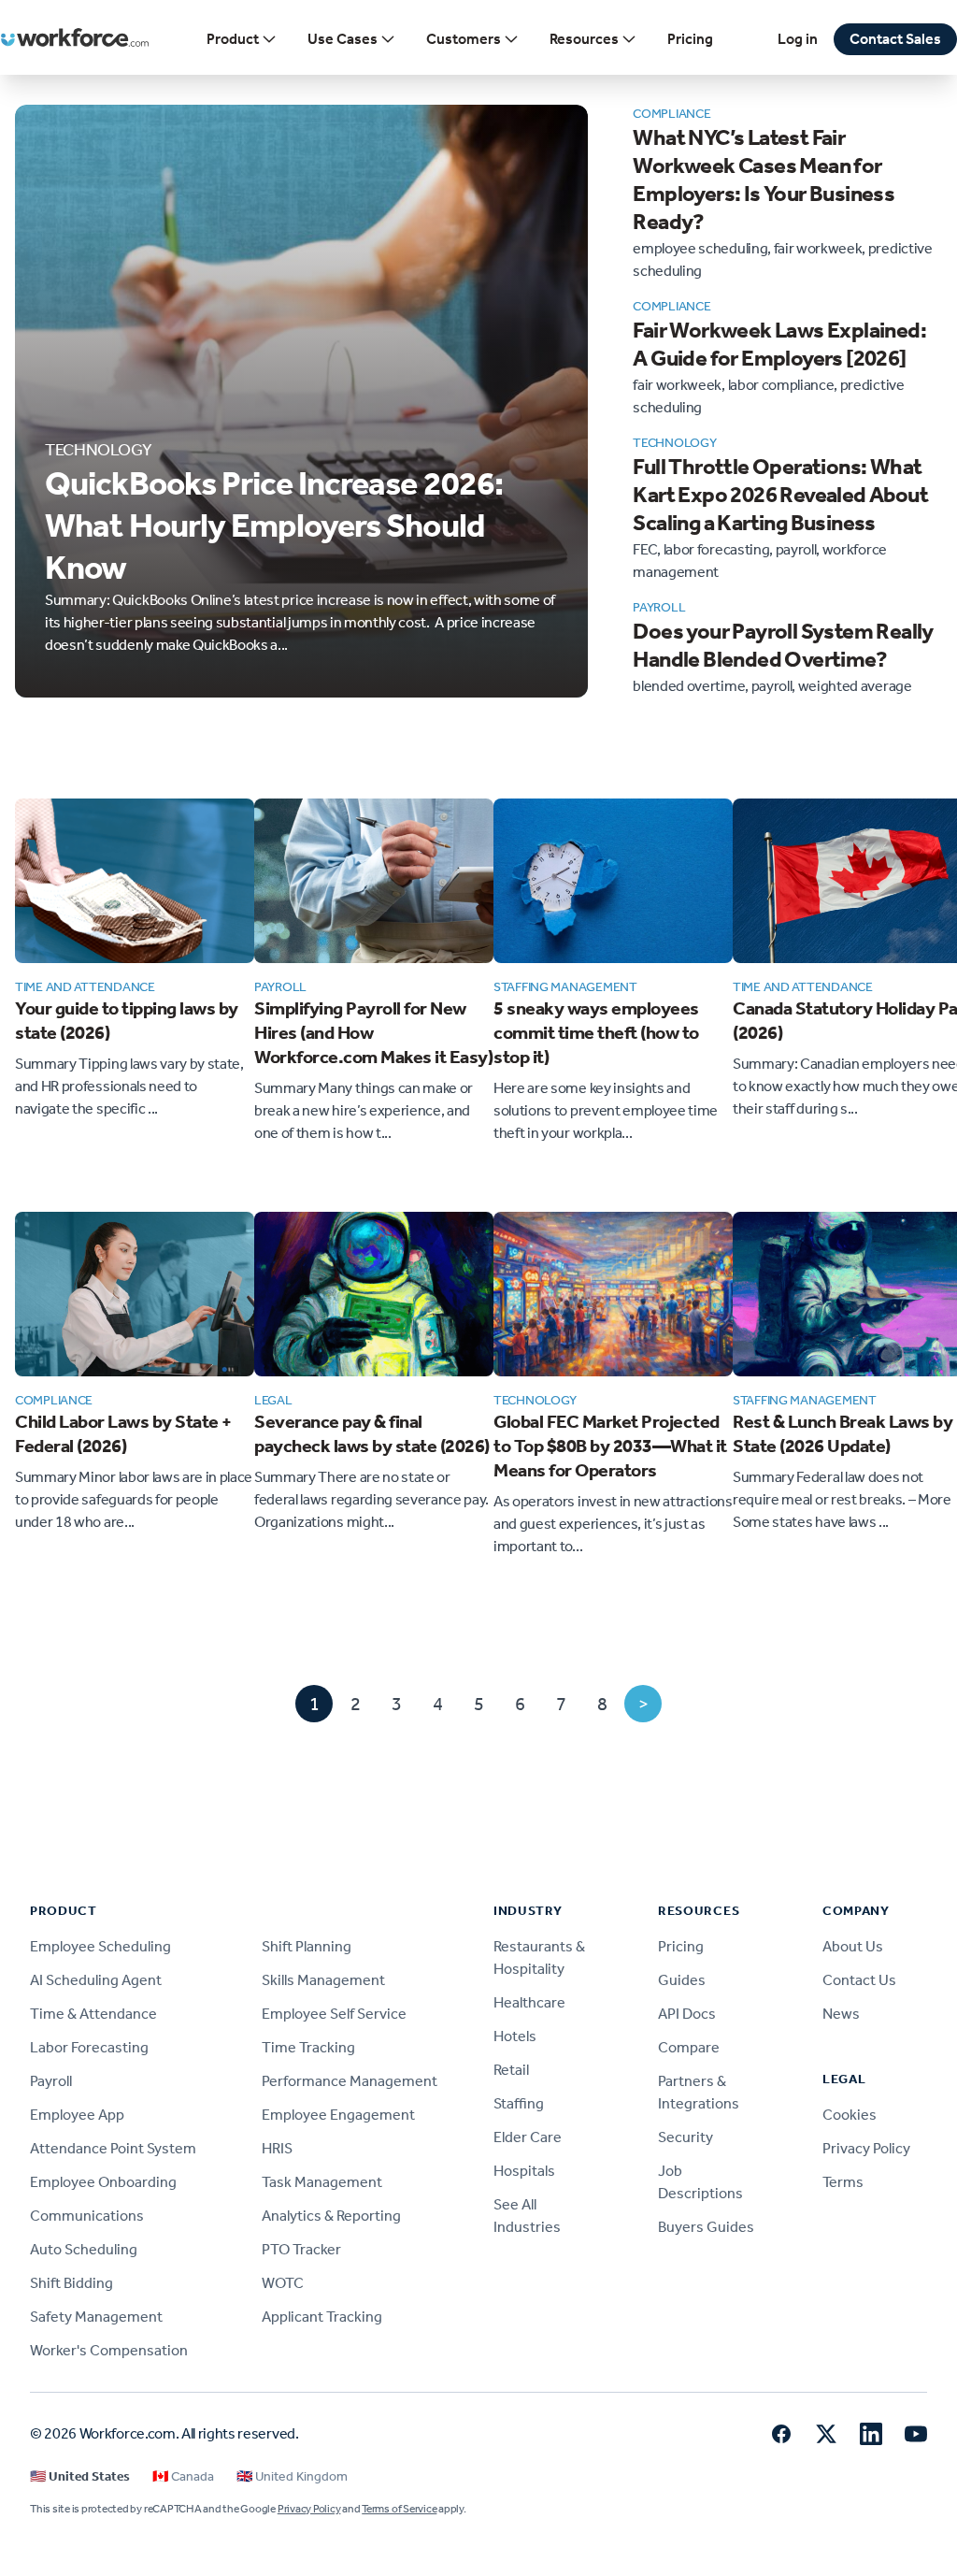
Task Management (322, 2182)
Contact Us (859, 1980)
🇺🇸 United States (80, 2476)
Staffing (519, 2103)
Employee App (77, 2115)
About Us (853, 1946)
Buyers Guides (706, 2227)
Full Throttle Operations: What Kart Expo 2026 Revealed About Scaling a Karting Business (780, 495)
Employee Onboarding (103, 2182)
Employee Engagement (338, 2115)
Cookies (850, 2115)
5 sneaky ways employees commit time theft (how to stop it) (596, 1032)
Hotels (515, 2036)
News (841, 2014)
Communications (87, 2216)
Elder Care (528, 2137)
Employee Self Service (334, 2014)
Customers (464, 39)
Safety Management (96, 2317)
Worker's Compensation (109, 2350)
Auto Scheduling (84, 2249)
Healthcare (529, 2002)
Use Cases (343, 39)
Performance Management (350, 2081)
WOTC (283, 2283)
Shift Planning (307, 1946)
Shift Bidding (71, 2283)
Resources (584, 39)
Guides (682, 1980)
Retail (511, 2070)
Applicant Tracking (322, 2317)
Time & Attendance (93, 2014)
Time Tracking (308, 2047)
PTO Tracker (301, 2249)
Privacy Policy (866, 2148)
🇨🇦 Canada (183, 2476)
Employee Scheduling (100, 1946)
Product (233, 39)
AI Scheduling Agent (96, 1980)
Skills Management (323, 1980)
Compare (689, 2047)
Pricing (690, 39)
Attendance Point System (113, 2148)
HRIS (277, 2148)
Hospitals (524, 2171)
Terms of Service (399, 2509)
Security (686, 2137)
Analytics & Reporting (331, 2216)
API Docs (687, 2014)
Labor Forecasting (89, 2047)
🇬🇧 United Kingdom (292, 2476)
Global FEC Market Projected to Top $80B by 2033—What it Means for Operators (610, 1446)
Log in (798, 39)
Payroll (51, 2081)
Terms (843, 2182)
